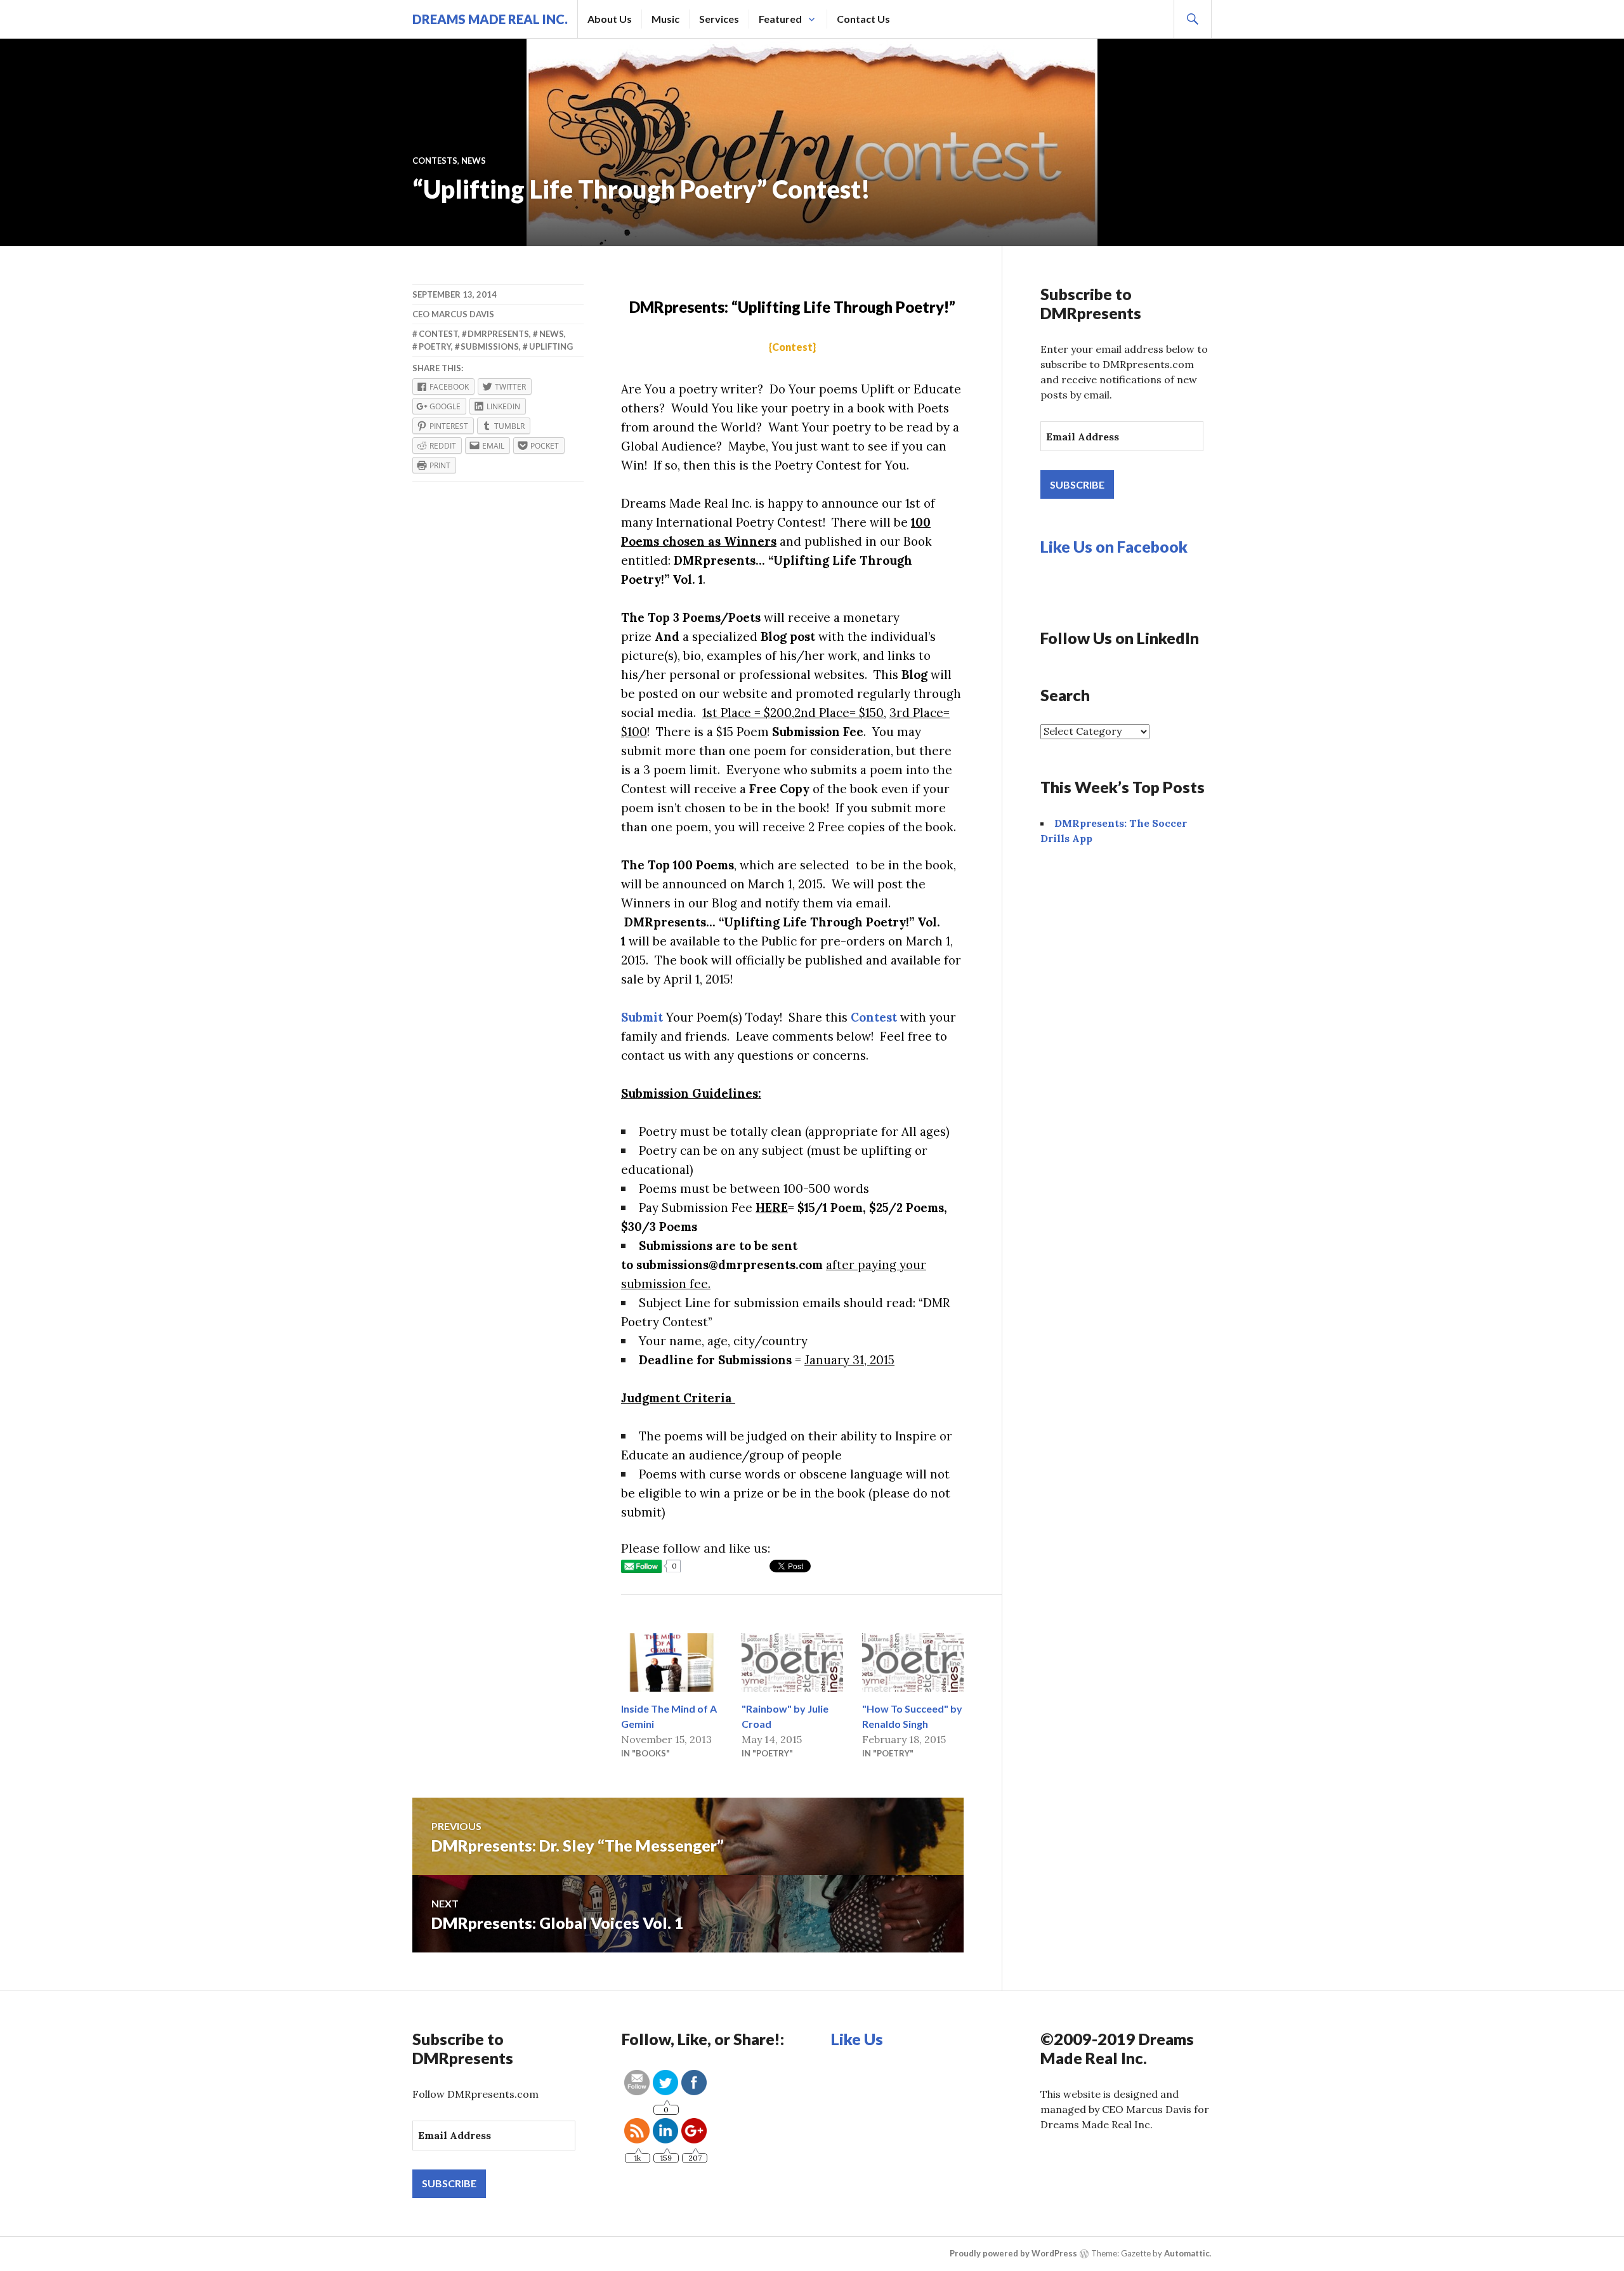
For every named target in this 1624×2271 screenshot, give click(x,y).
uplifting (551, 346)
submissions (490, 346)
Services (719, 19)
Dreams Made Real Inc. (490, 19)
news (552, 334)
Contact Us (863, 19)
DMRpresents (498, 334)
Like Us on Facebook (1114, 546)
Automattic (1187, 2253)
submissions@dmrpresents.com (730, 1265)
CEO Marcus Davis (453, 314)
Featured (780, 19)
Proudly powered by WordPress (1013, 2253)
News (474, 161)
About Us (610, 19)
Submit (642, 1017)
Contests (435, 161)
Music (665, 19)
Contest (874, 1017)
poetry (435, 346)
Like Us (857, 2039)
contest (438, 334)
